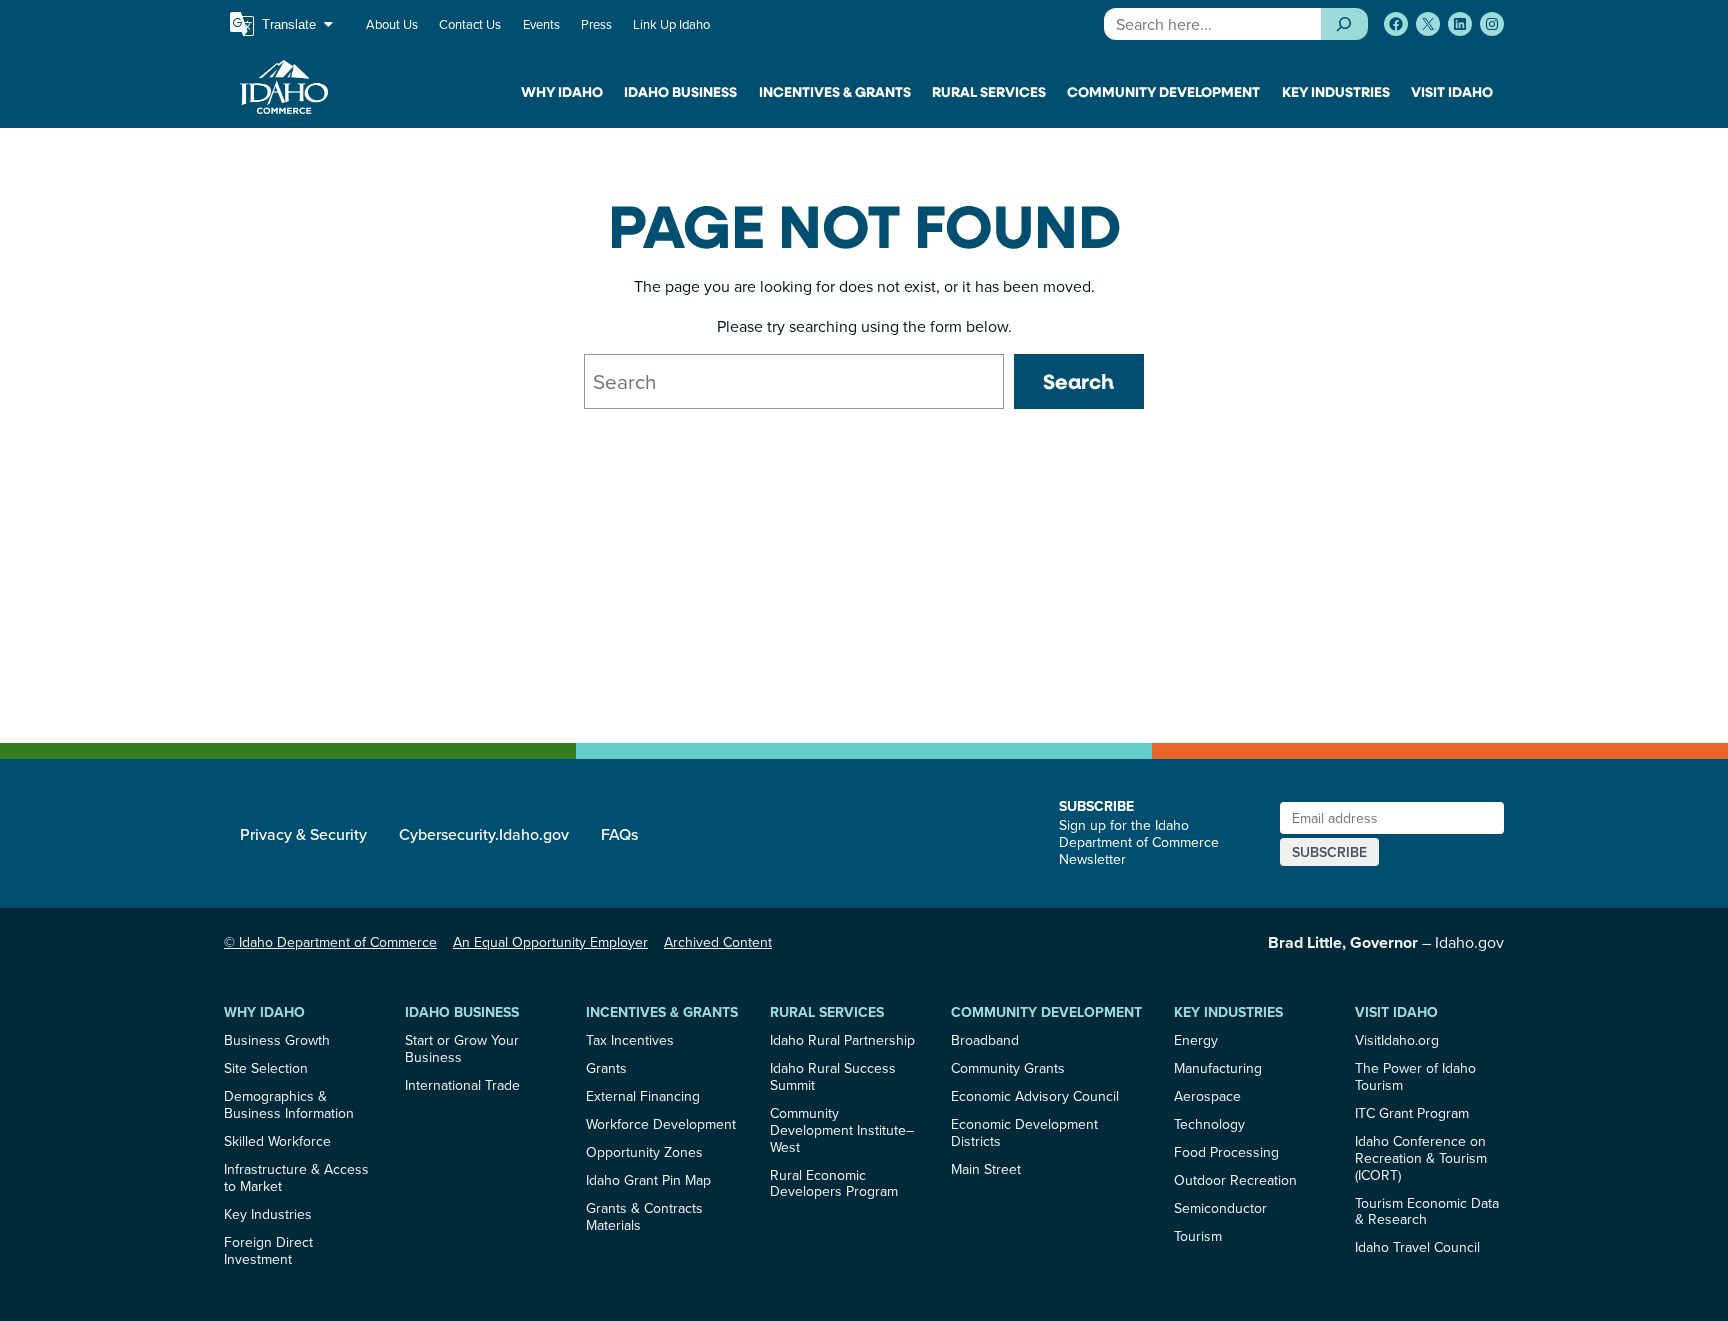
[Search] (1344, 24)
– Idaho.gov (1386, 942)
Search (1078, 381)
